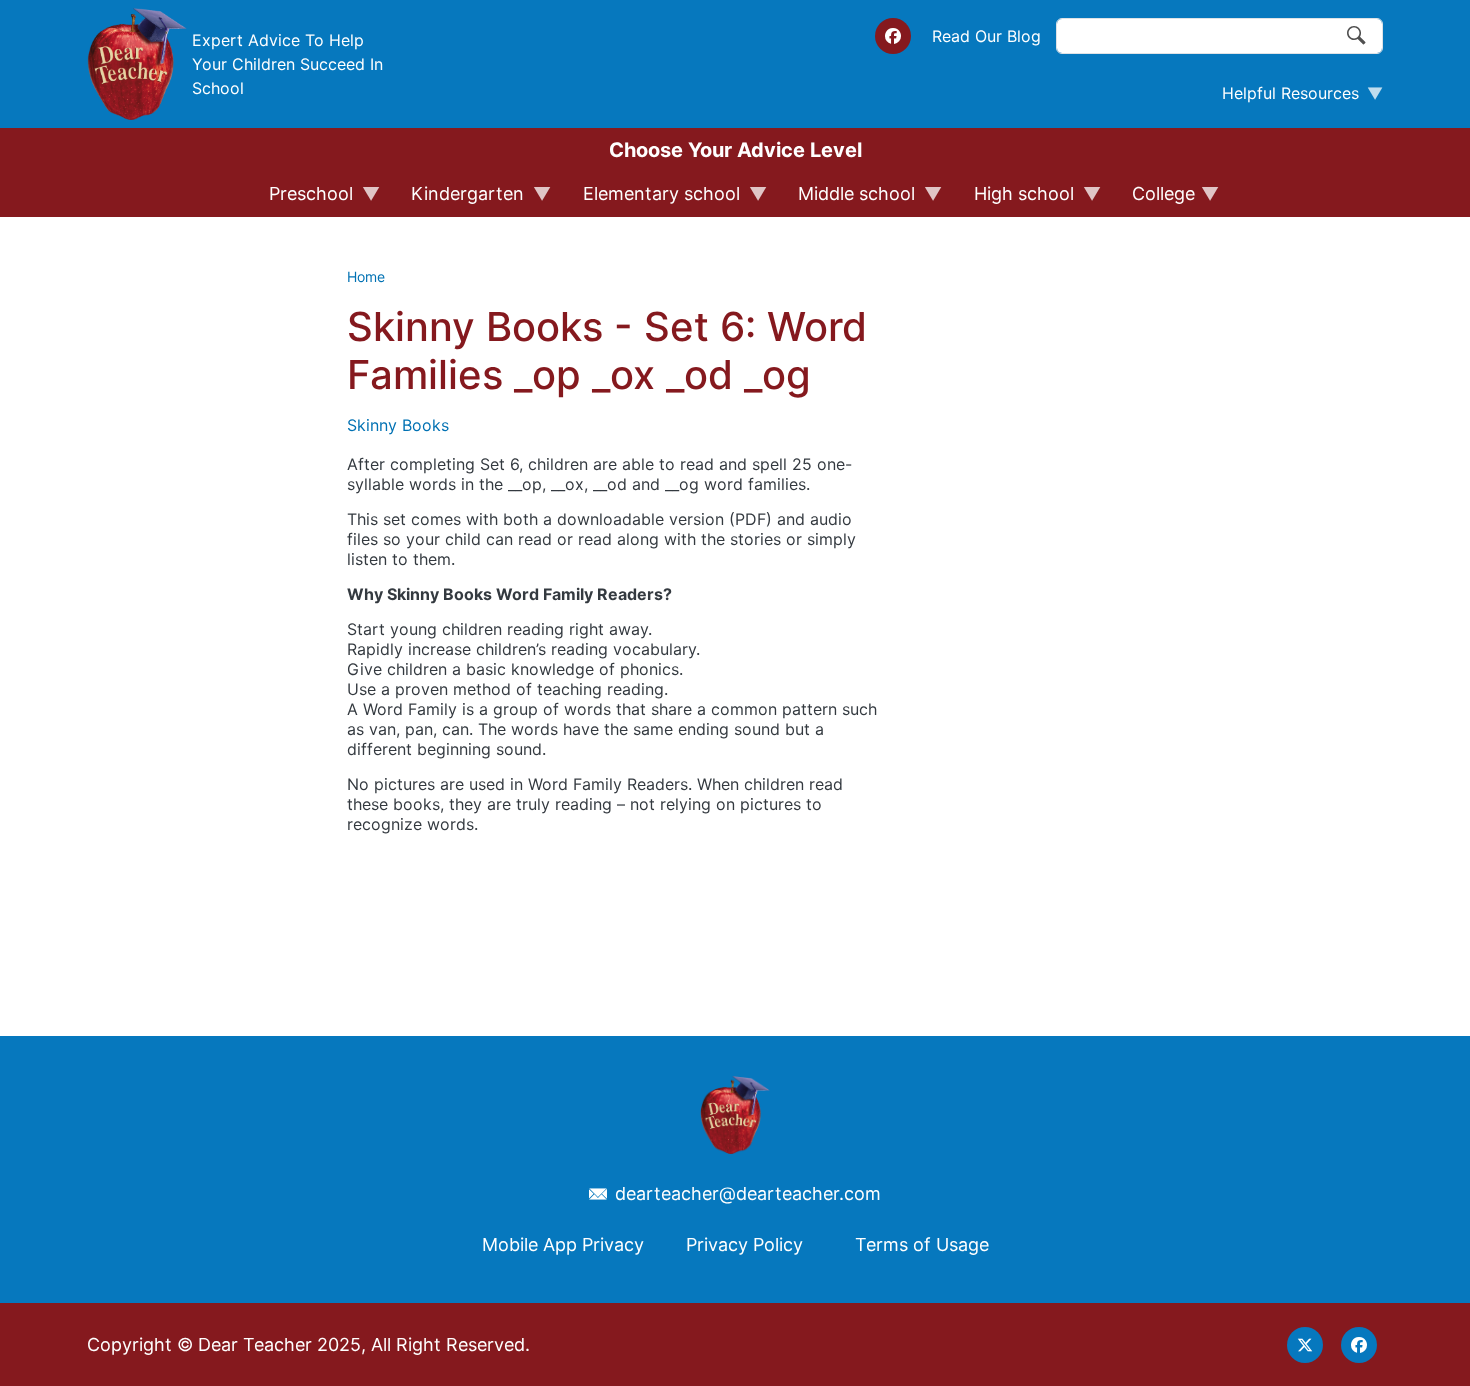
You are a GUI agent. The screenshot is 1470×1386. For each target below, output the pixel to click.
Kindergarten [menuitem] (458, 200)
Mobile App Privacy (563, 1244)
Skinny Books (398, 425)
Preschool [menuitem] (302, 200)
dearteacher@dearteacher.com (748, 1194)
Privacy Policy (744, 1244)
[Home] (137, 64)
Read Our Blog (986, 36)
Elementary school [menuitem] (652, 200)
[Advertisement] (1035, 619)
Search (1357, 36)
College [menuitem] (1154, 200)
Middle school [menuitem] (847, 200)
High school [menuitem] (1015, 200)
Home (366, 276)
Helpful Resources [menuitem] (1282, 98)
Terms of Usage (922, 1244)
